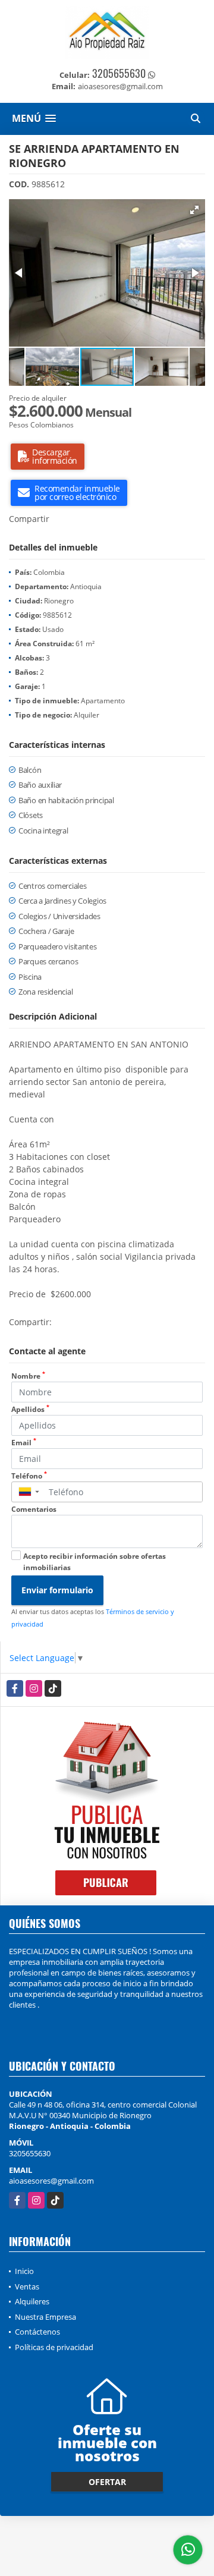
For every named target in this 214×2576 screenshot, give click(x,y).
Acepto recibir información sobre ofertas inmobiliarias (95, 1562)
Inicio (24, 2271)
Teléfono (29, 1476)
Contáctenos (37, 2332)
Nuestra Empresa (45, 2317)
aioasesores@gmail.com (51, 2181)
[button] (194, 210)
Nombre (28, 1376)
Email (24, 1443)
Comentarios (34, 1509)
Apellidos (30, 1409)
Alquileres (32, 2301)
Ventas (27, 2286)
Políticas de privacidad (54, 2347)
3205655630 (119, 73)
